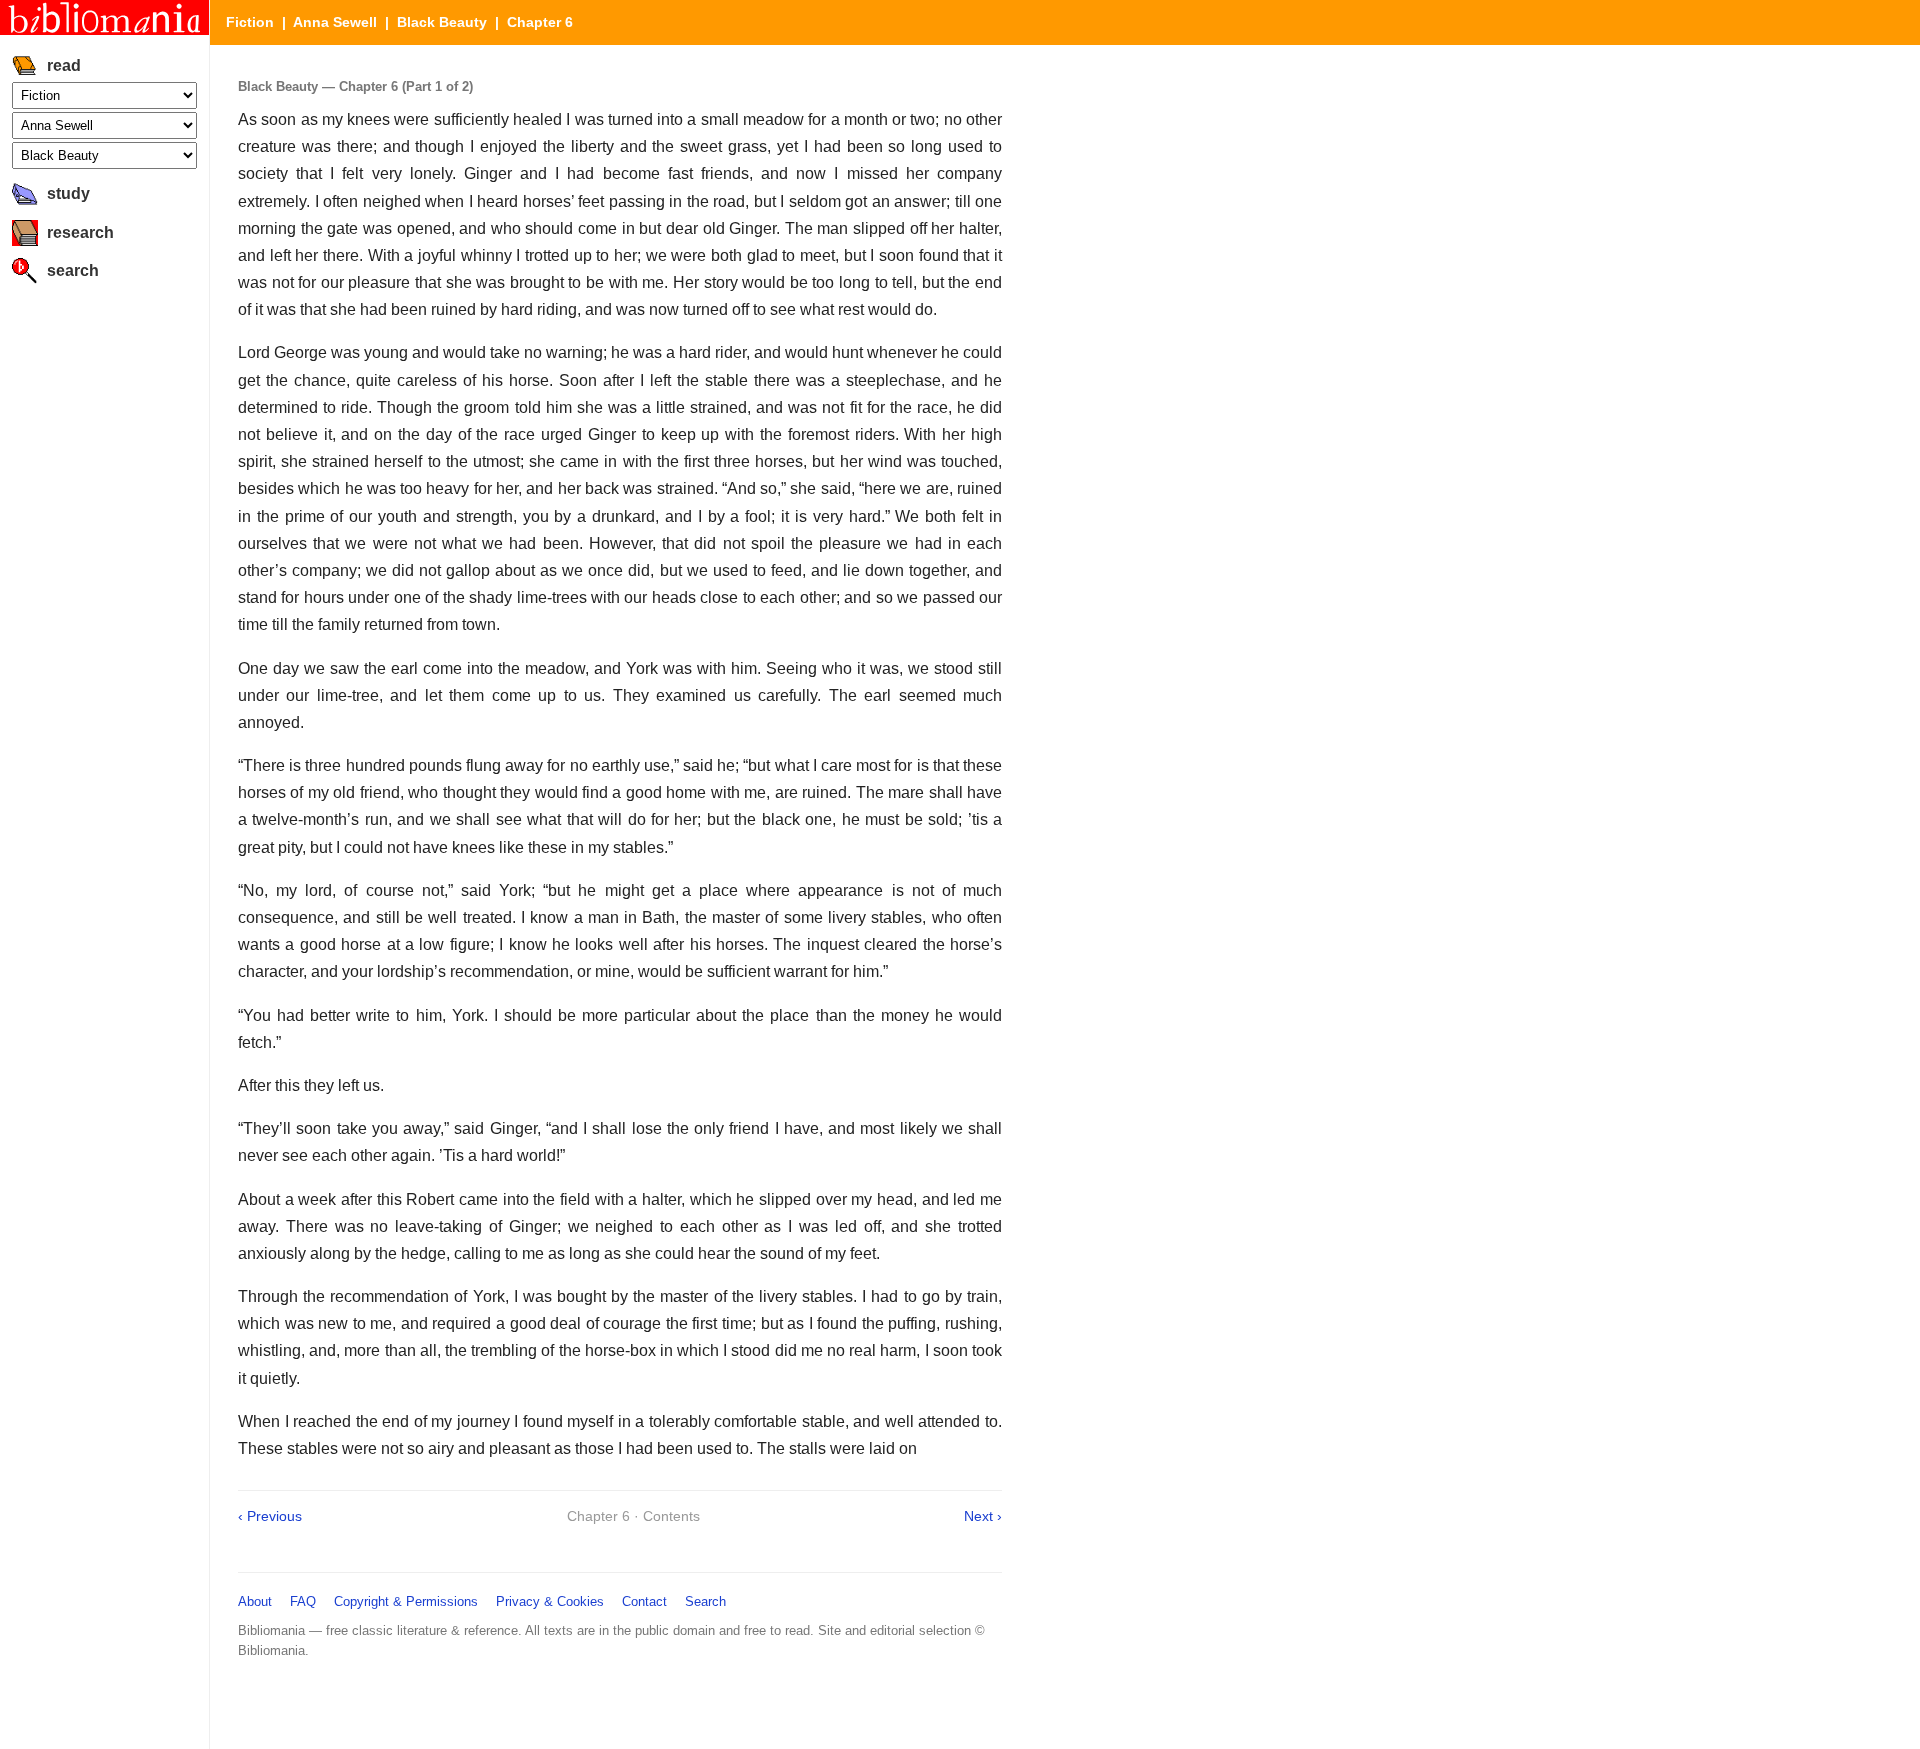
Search (705, 1601)
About (255, 1601)
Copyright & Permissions (406, 1601)
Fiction (250, 22)
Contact (644, 1601)
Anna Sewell (335, 22)
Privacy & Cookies (550, 1601)
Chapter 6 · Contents (633, 1516)
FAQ (303, 1601)
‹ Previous (270, 1516)
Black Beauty (442, 22)
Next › (983, 1516)
